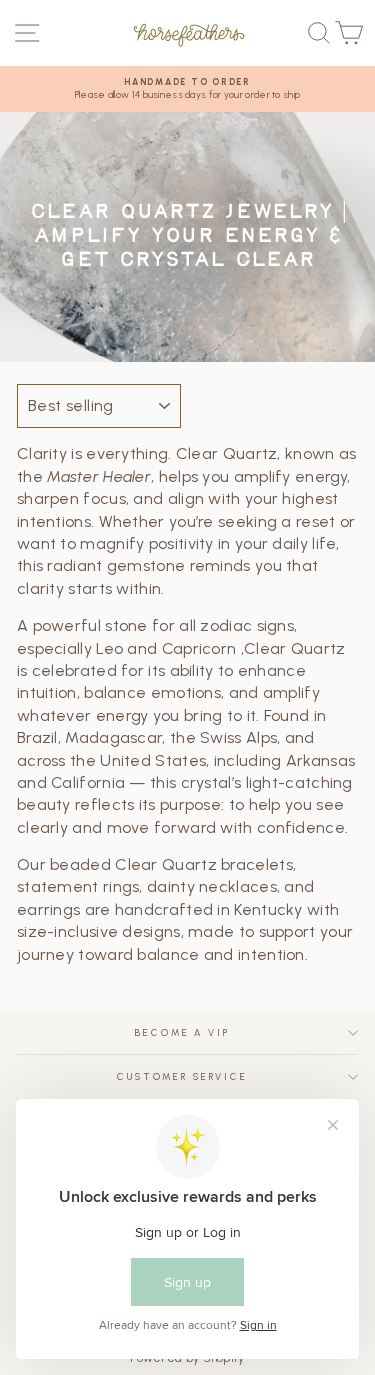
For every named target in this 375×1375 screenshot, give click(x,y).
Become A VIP (182, 1032)
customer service (182, 1076)
